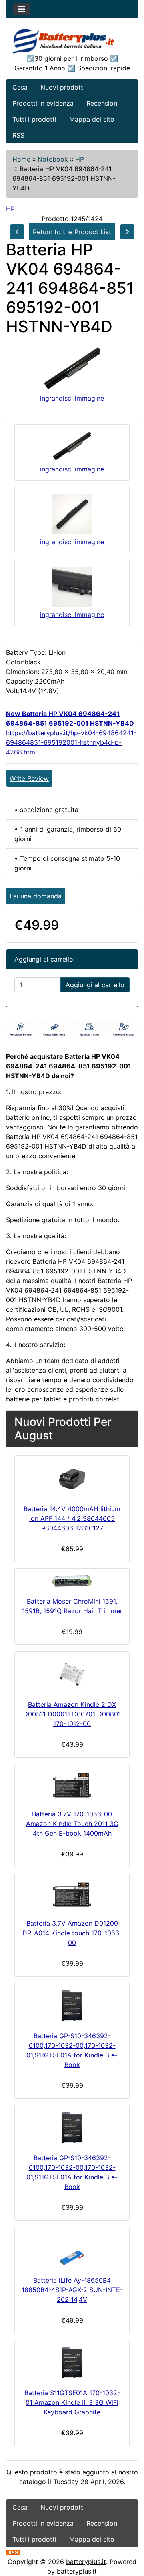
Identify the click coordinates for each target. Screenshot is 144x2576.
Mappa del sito (92, 119)
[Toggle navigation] (22, 9)
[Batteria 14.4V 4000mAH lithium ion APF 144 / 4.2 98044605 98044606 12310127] (72, 1478)
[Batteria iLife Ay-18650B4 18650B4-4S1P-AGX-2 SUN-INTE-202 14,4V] (72, 2250)
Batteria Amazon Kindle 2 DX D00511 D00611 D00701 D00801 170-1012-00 (72, 1714)
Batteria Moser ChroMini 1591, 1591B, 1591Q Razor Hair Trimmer (72, 1606)
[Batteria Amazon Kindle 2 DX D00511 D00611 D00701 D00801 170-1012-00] (72, 1674)
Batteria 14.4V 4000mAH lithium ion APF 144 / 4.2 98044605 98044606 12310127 (72, 1518)
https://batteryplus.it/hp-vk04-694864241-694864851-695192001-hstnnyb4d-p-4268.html (71, 742)
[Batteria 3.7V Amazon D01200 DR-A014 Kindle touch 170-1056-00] (72, 1895)
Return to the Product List (72, 232)
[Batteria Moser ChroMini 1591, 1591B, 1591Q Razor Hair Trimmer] (72, 1581)
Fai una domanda (36, 896)
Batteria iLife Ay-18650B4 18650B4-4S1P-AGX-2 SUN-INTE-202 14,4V (72, 2290)
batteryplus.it (86, 2562)
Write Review (29, 778)
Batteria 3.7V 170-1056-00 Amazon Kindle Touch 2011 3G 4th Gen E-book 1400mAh (72, 1824)
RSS (18, 135)
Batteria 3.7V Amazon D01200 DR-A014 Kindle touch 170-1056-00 (72, 1933)
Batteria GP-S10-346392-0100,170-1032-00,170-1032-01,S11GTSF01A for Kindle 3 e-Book (72, 2050)
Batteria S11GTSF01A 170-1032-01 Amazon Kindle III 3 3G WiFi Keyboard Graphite (72, 2402)
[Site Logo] (72, 41)
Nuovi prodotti (63, 87)
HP (80, 159)
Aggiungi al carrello (95, 985)
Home (21, 159)
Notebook (53, 159)
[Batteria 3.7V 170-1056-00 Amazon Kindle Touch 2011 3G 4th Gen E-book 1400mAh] (72, 1785)
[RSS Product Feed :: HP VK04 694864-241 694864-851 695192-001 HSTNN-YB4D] (13, 2552)
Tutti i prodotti (34, 119)
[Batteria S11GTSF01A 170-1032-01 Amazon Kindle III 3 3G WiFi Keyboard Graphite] (72, 2363)
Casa (20, 87)
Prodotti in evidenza (43, 103)
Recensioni (103, 103)
